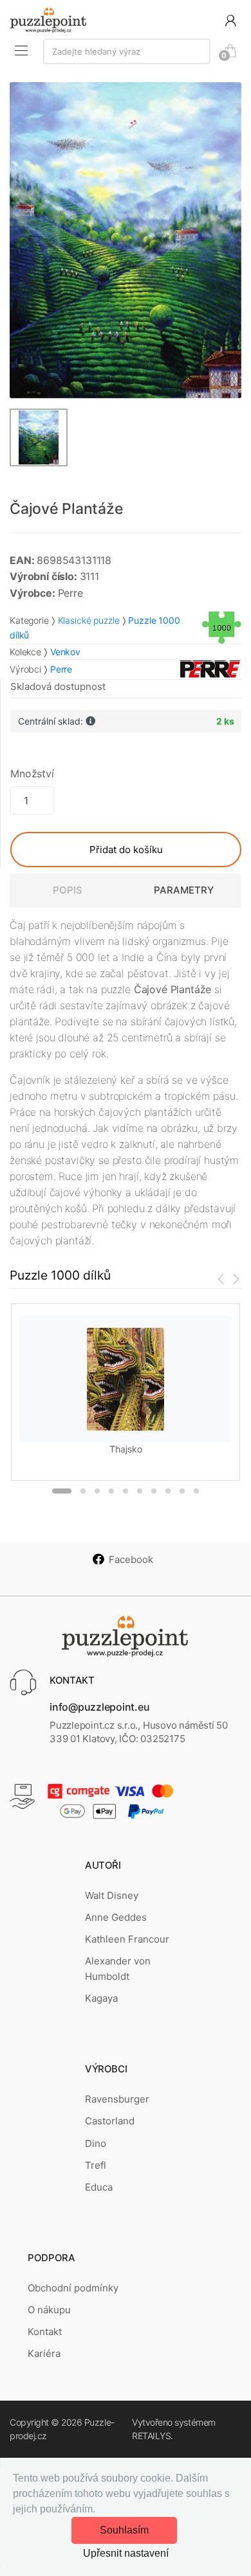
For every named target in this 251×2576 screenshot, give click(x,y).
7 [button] (154, 1491)
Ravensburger (117, 2099)
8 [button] (168, 1491)
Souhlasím (124, 2530)
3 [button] (97, 1491)
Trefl (96, 2165)
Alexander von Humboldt (118, 1969)
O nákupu (49, 2310)
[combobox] (127, 51)
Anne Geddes (116, 1917)
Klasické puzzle (89, 620)
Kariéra (44, 2353)
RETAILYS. (153, 2436)
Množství (32, 773)
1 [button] (62, 1491)
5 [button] (126, 1491)
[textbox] (127, 51)
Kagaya (101, 1998)
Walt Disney (112, 1895)
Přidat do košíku (126, 850)
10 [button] (196, 1491)
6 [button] (140, 1491)
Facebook (131, 1559)
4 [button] (111, 1491)
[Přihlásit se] (230, 20)
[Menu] (21, 50)
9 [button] (182, 1491)
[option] (126, 240)
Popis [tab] (68, 890)
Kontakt (45, 2332)
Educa (99, 2187)
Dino (96, 2143)
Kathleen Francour (127, 1939)
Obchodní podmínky (73, 2288)
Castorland (110, 2121)
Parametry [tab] (184, 890)
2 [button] (83, 1491)
